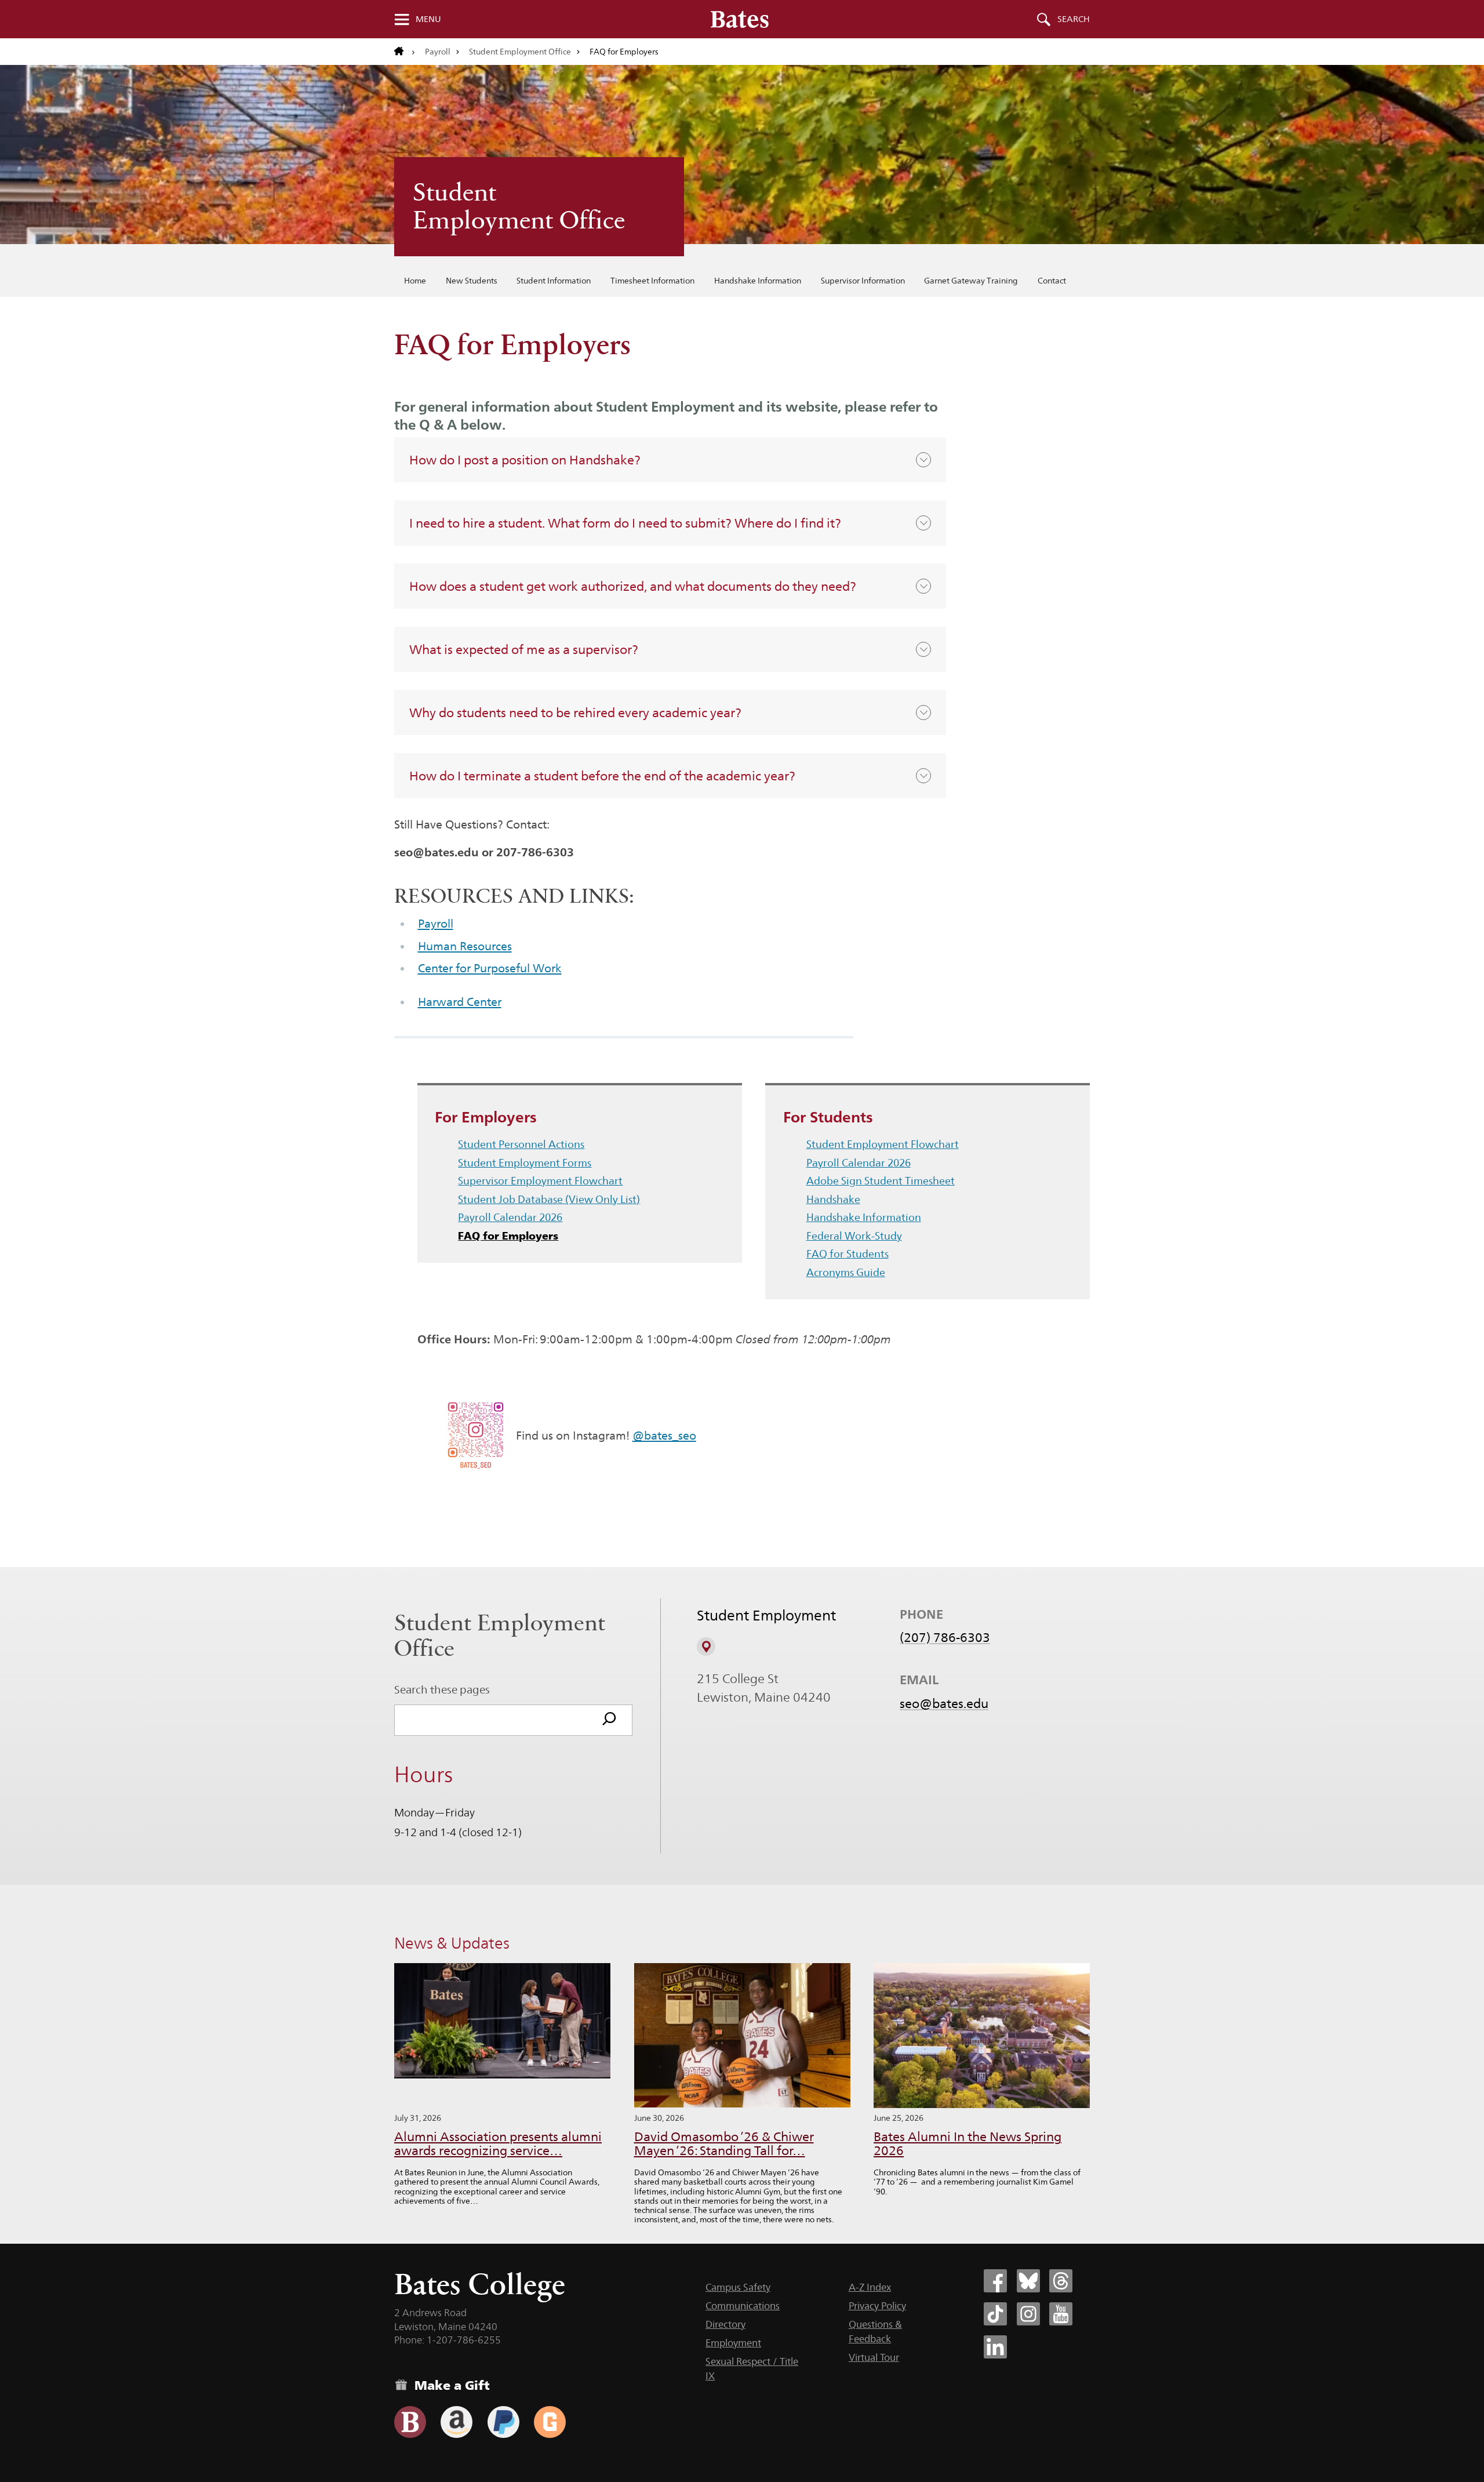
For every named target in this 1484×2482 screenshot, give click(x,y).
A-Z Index (870, 2287)
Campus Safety (738, 2287)
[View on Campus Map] (706, 1647)
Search (1074, 19)
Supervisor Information (863, 281)
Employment (733, 2343)
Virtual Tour (874, 2357)
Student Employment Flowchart (883, 1144)
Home (415, 281)
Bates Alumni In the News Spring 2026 (967, 2144)
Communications (743, 2306)
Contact (1052, 281)
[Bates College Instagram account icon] (1028, 2314)
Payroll (438, 52)
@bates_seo (664, 1436)
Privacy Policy (877, 2306)
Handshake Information (758, 281)
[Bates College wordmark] (740, 19)
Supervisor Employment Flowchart (540, 1181)
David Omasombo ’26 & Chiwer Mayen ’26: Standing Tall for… (724, 2144)
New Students (472, 281)
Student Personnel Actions (521, 1144)
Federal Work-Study (854, 1236)
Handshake (833, 1199)
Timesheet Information (652, 281)
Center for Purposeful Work (490, 968)
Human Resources (465, 946)
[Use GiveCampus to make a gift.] (550, 2422)
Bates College (480, 2284)
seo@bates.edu (944, 1703)
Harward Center (460, 1002)
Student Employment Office (520, 52)
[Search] (609, 1720)
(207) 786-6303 (945, 1637)
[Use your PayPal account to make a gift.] (503, 2422)
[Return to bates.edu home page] (405, 52)
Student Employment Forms (525, 1163)
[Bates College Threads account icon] (1061, 2281)
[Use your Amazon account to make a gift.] (457, 2422)
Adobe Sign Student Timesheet (881, 1181)
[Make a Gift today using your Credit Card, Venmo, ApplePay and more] (410, 2422)
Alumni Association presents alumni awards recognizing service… (498, 2144)
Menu (428, 19)
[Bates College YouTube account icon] (1061, 2314)
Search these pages (442, 1689)
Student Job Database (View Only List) (549, 1199)
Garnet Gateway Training (971, 281)
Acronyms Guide (846, 1272)
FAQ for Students (848, 1254)
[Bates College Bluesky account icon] (1028, 2281)
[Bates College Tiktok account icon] (995, 2314)
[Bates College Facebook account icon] (995, 2281)
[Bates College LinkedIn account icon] (995, 2347)
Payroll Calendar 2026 (510, 1217)
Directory (725, 2324)
